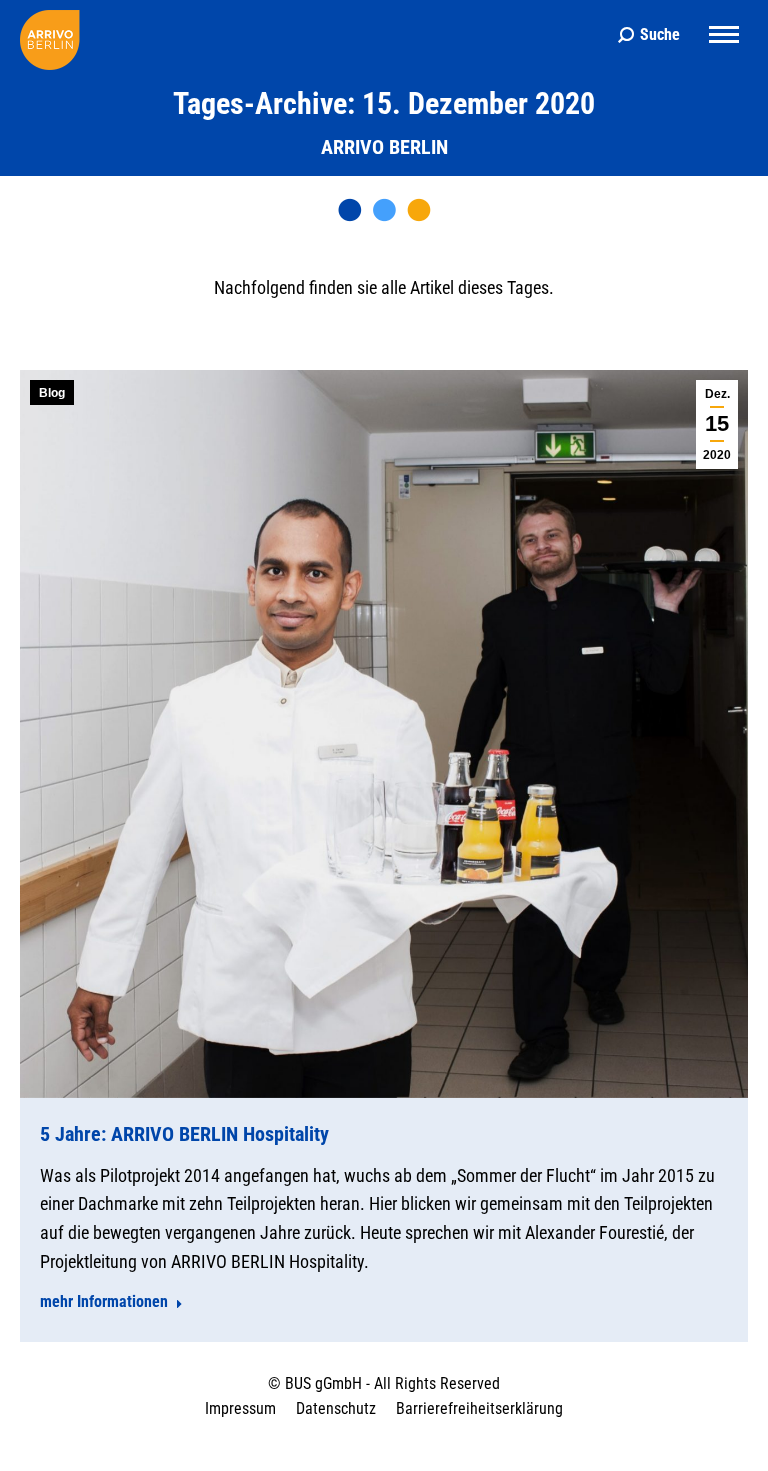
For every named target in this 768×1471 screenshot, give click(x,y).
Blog (52, 393)
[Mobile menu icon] (724, 34)
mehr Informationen (104, 1301)
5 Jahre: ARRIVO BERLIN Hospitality (184, 1134)
